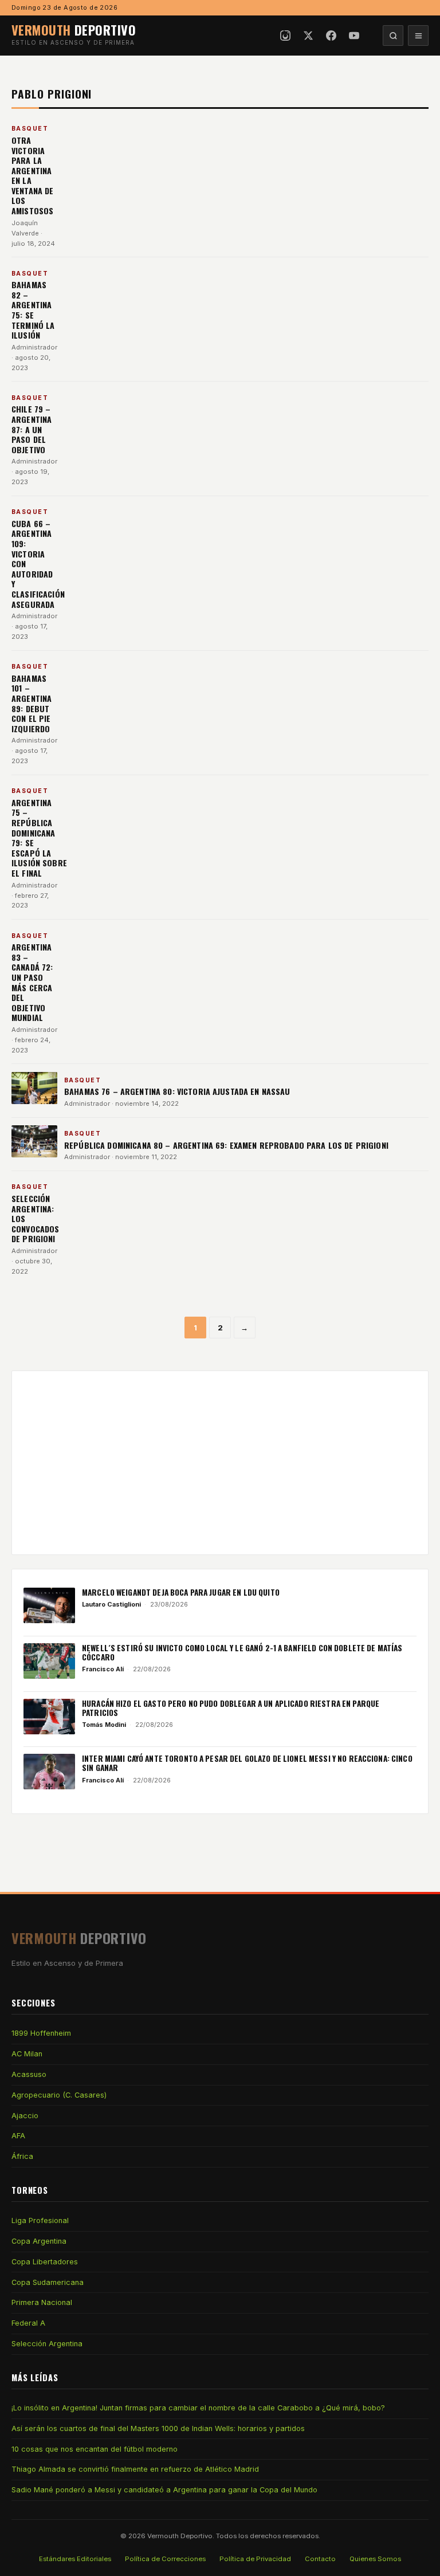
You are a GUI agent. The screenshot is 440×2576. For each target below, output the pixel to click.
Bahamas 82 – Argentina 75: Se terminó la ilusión (33, 310)
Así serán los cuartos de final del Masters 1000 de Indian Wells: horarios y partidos (158, 2428)
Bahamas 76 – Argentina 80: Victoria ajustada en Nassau (178, 1091)
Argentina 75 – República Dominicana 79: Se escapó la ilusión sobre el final (39, 838)
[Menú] (418, 36)
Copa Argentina (39, 2241)
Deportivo (74, 30)
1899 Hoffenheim (41, 2033)
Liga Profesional (40, 2220)
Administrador (34, 347)
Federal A (28, 2323)
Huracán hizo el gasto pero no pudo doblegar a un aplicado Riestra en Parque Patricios (231, 1708)
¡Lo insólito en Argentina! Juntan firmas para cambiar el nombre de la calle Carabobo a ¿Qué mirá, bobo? (198, 2408)
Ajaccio (25, 2116)
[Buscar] (393, 36)
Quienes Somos (375, 2559)
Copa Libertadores (45, 2262)
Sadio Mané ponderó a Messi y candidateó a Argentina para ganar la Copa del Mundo (164, 2490)
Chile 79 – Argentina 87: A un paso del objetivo (32, 429)
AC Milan (27, 2054)
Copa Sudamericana (48, 2282)
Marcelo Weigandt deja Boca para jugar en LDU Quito (181, 1592)
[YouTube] (354, 36)
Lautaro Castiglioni (111, 1604)
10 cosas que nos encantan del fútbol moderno (95, 2449)
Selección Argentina (47, 2344)
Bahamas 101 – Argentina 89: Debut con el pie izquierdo (32, 703)
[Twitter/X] (308, 36)
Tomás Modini (104, 1725)
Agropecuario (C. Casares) (59, 2095)
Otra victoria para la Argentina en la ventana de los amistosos (32, 175)
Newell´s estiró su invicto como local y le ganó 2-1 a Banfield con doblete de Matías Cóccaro (242, 1652)
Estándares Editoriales (75, 2559)
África (22, 2156)
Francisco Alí (103, 1669)
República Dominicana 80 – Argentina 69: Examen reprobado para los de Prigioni (226, 1145)
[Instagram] (285, 36)
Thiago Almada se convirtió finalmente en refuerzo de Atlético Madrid (135, 2469)
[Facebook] (331, 36)
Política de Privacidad (255, 2559)
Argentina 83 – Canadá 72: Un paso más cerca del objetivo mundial (32, 982)
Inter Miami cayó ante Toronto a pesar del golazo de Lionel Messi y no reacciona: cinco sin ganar (247, 1763)
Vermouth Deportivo (180, 2536)
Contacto (320, 2559)
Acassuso (29, 2074)
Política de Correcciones (165, 2559)
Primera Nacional (42, 2302)
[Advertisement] (220, 1463)
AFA (18, 2136)
